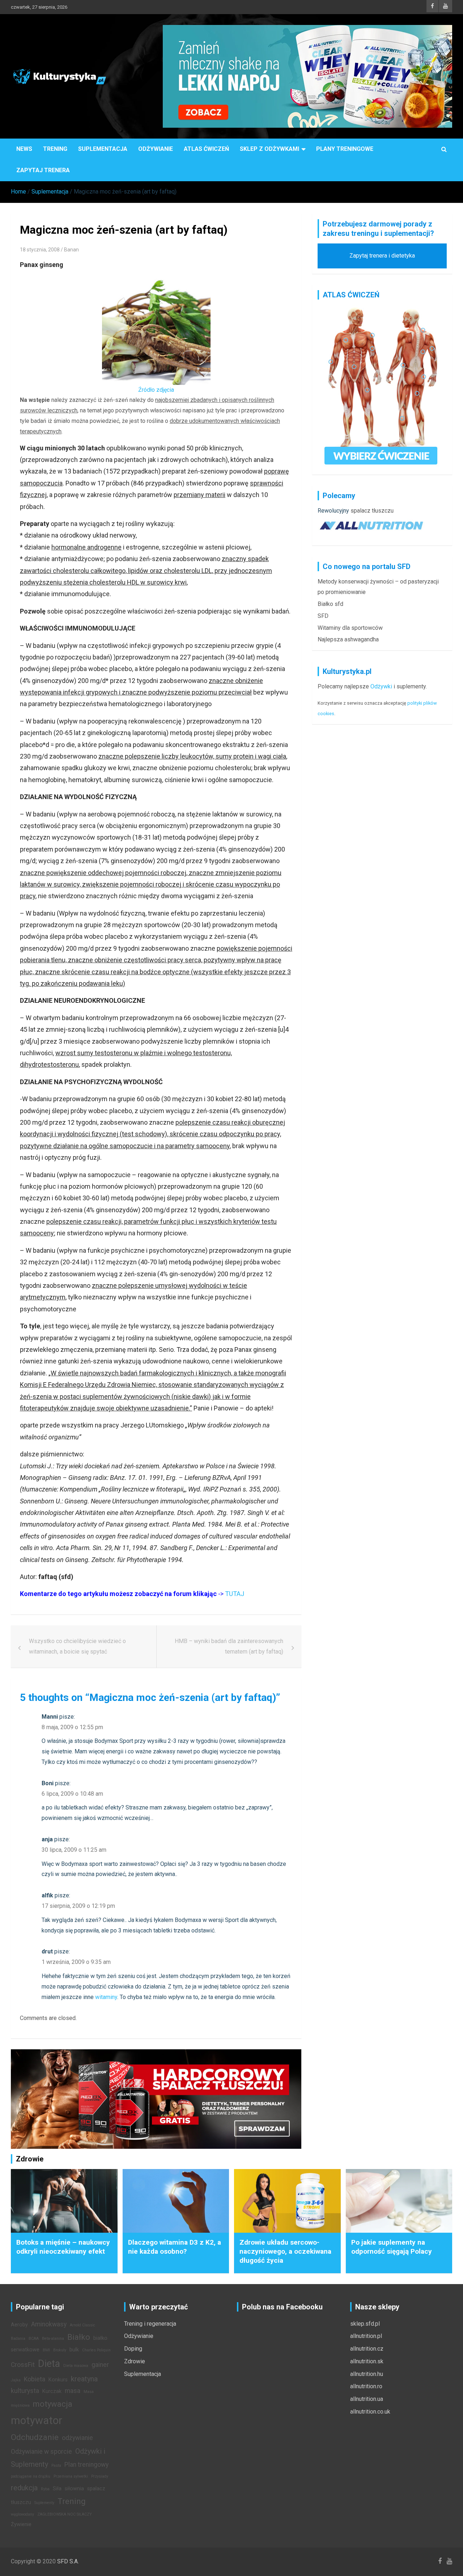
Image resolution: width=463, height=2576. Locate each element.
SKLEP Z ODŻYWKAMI (269, 149)
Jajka (16, 2380)
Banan (71, 250)
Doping (133, 2349)
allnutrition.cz (367, 2349)
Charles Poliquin (96, 2350)
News (24, 149)
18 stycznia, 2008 (40, 250)
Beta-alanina (53, 2339)
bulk (74, 2350)
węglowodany (22, 2514)
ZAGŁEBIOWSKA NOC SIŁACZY (65, 2514)
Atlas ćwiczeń (206, 149)
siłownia (74, 2489)
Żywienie (21, 2524)
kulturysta (25, 2391)
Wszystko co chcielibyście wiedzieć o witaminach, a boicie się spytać (77, 1646)
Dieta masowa (76, 2366)
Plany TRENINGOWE (345, 149)
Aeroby (19, 2325)
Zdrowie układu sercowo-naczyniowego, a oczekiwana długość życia (285, 2251)
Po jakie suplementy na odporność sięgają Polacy (392, 2247)
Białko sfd (330, 604)
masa (73, 2391)
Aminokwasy (49, 2324)
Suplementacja (103, 149)
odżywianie (77, 2438)
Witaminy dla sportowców (350, 628)
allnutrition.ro (366, 2386)
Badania (18, 2339)
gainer (100, 2365)
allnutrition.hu (367, 2374)
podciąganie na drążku (31, 2476)
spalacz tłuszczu (372, 511)
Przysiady (100, 2476)
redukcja (24, 2488)
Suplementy (44, 2503)
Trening (55, 149)
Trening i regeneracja (150, 2324)
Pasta (56, 2465)
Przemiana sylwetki (71, 2476)
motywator (37, 2420)
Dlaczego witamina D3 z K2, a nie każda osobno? (175, 2247)
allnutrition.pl (366, 2336)
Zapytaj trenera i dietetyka (382, 256)
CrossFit (23, 2365)
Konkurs (58, 2380)
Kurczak (52, 2391)
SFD (323, 616)
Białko (79, 2337)
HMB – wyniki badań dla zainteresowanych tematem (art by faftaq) (229, 1646)
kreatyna (84, 2379)
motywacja (53, 2404)
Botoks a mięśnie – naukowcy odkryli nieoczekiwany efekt (63, 2247)
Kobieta (35, 2379)
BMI (46, 2350)
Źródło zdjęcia (156, 390)
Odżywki (381, 686)
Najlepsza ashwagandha (348, 639)
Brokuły (60, 2350)
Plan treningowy (86, 2465)
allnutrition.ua (367, 2399)
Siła (57, 2489)
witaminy (106, 1997)
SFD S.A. (68, 2561)
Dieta (49, 2364)
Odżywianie (156, 149)
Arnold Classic (82, 2325)
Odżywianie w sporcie (41, 2452)
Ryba (45, 2489)
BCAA (34, 2339)
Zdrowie (135, 2361)
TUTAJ (235, 1594)
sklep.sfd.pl (365, 2324)
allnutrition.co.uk (370, 2412)
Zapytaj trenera (43, 170)
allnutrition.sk (367, 2361)
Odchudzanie (35, 2437)
